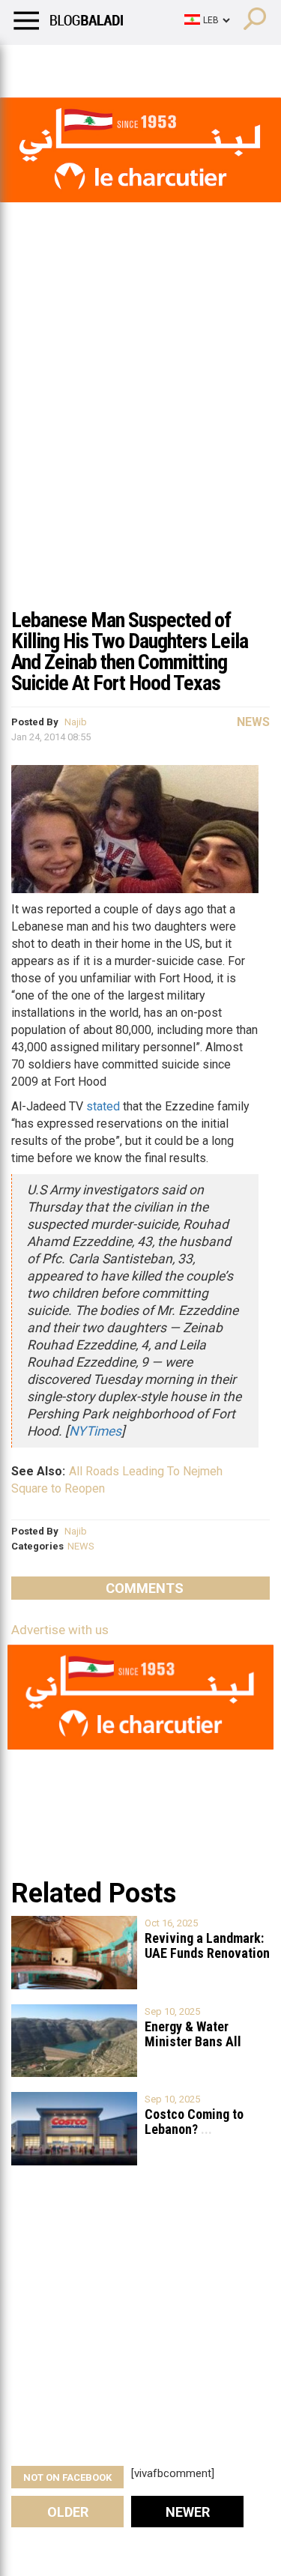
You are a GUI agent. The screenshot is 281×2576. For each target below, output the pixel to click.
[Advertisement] (140, 451)
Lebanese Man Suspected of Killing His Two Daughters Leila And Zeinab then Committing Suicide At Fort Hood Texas (130, 651)
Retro (151, 64)
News (253, 722)
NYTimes (95, 1431)
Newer (188, 2512)
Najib (76, 722)
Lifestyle (34, 64)
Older (68, 2512)
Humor (97, 64)
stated (103, 1106)
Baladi (205, 64)
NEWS (81, 1546)
